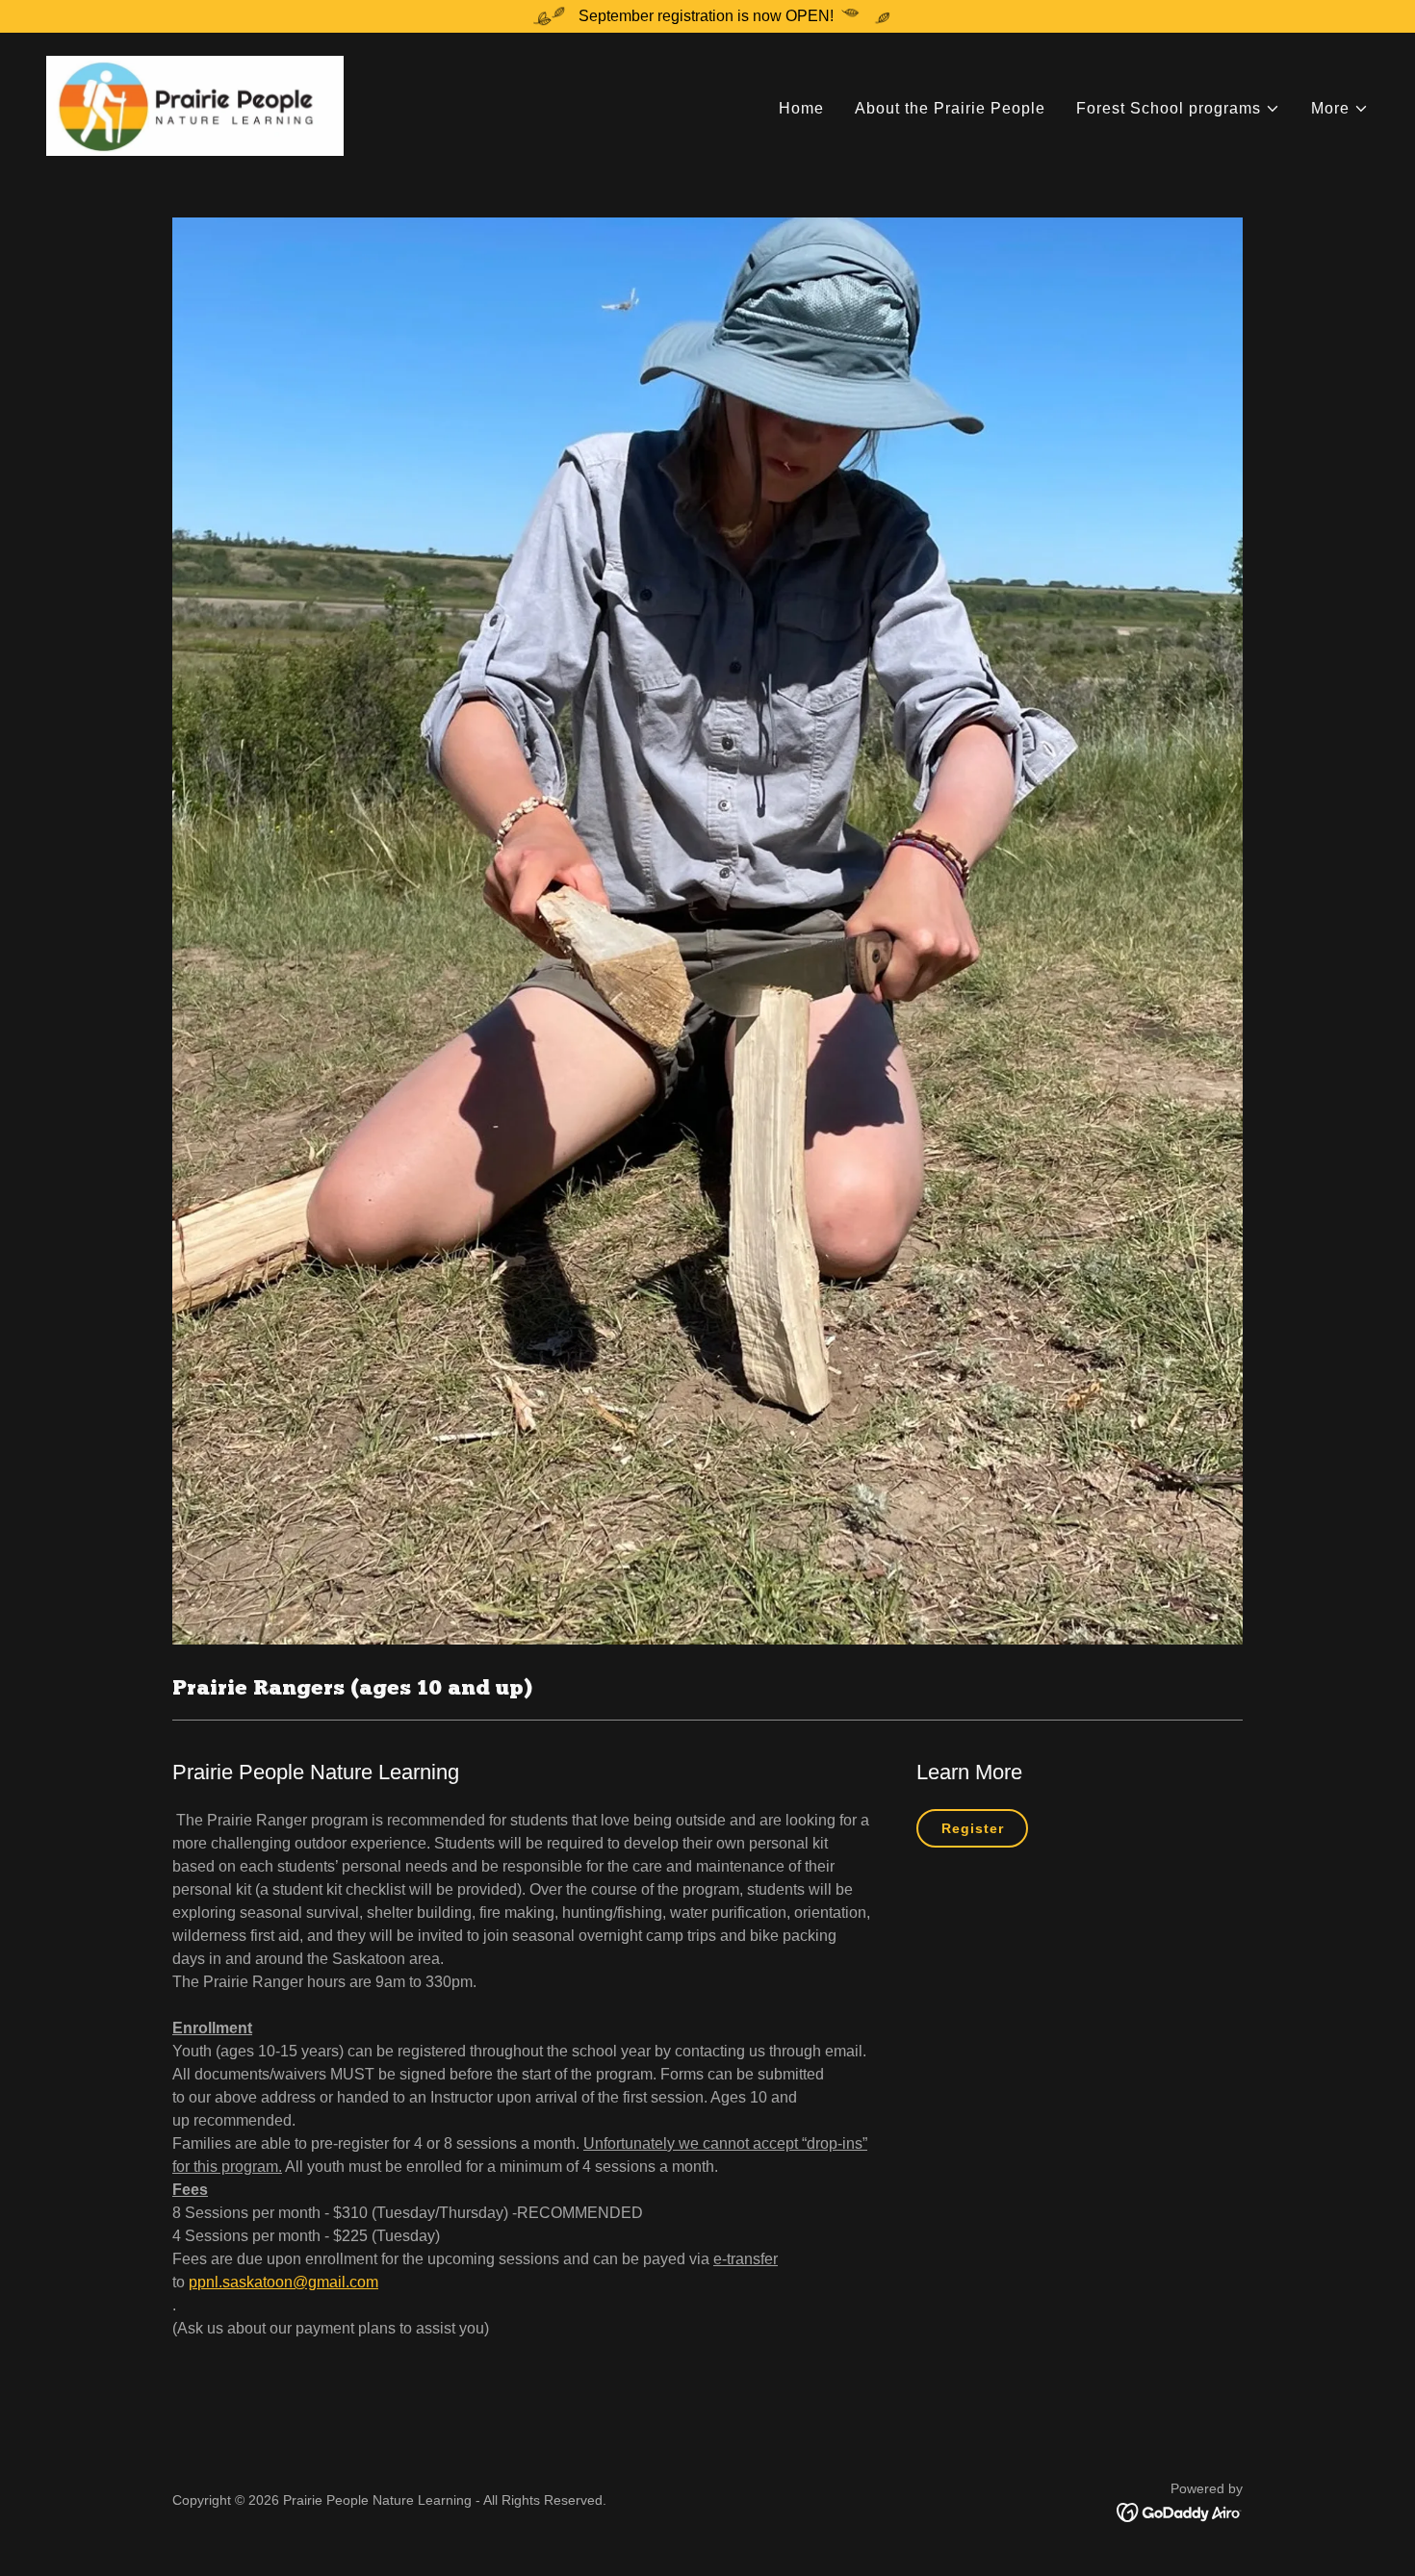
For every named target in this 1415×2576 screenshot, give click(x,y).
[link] (195, 104)
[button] (1178, 109)
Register (972, 1828)
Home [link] (801, 108)
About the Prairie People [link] (950, 108)
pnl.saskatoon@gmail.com (288, 2282)
